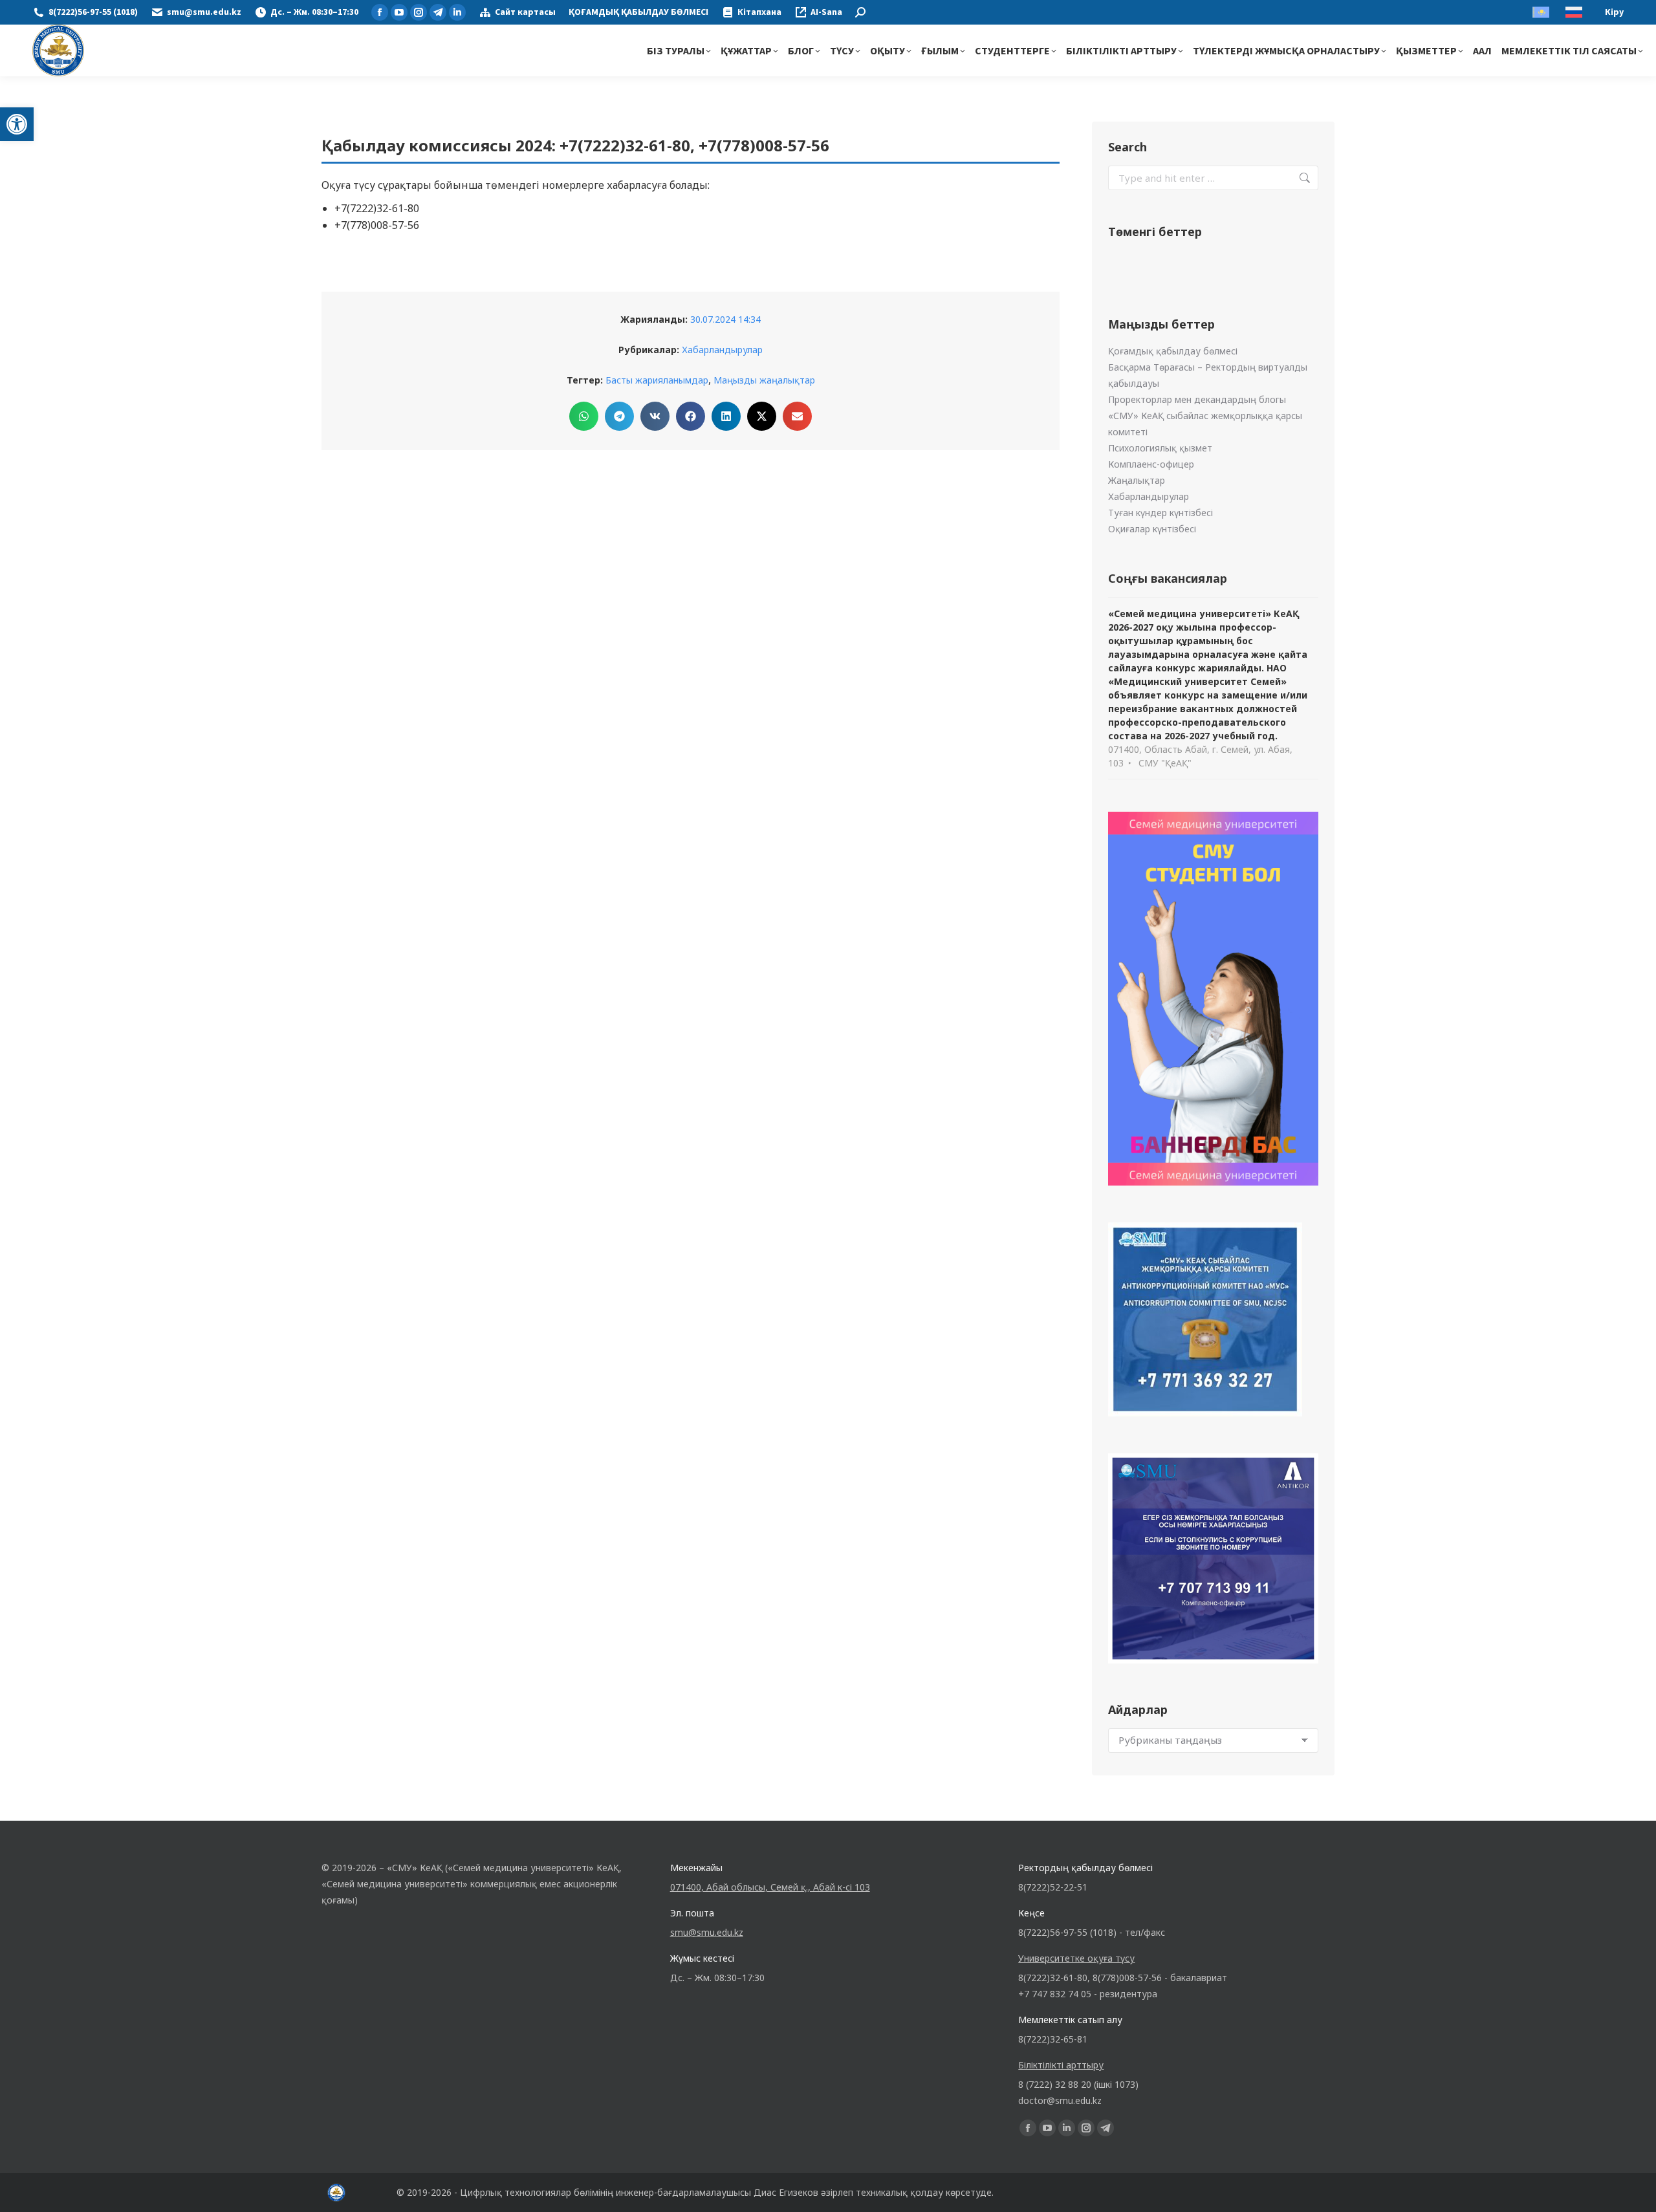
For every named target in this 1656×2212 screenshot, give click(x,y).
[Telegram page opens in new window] (438, 12)
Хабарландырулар (722, 350)
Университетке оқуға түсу (1076, 1958)
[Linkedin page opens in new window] (457, 12)
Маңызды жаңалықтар (764, 380)
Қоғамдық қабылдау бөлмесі (1173, 351)
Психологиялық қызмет (1160, 448)
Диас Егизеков (786, 2192)
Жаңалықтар (1137, 480)
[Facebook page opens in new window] (380, 12)
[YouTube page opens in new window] (399, 12)
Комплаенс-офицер (1151, 464)
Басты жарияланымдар (657, 380)
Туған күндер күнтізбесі (1160, 513)
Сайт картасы (525, 12)
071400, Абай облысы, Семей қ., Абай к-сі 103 (770, 1887)
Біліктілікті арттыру (1061, 2065)
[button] (17, 124)
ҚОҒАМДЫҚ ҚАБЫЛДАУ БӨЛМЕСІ (638, 12)
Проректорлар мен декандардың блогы (1197, 399)
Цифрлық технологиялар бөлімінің (537, 2192)
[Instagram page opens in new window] (419, 12)
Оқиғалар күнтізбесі (1152, 529)
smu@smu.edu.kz (204, 12)
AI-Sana (826, 12)
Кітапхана (759, 12)
